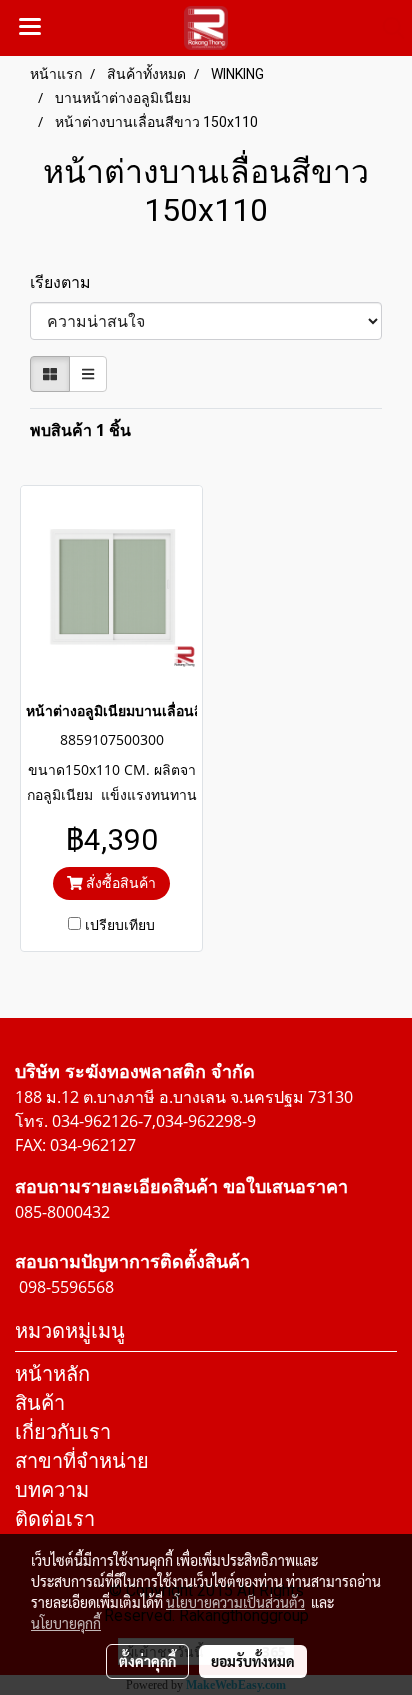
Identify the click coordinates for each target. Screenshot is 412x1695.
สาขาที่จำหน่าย (82, 1460)
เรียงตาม (66, 282)
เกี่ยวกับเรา (63, 1431)
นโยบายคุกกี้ (66, 1623)
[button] (387, 28)
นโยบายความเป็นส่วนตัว (235, 1602)
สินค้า (40, 1402)
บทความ (52, 1489)
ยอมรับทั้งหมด (253, 1661)
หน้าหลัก (52, 1373)
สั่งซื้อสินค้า (119, 882)
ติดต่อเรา (55, 1518)
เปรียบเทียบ (120, 924)
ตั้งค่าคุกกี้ (147, 1661)
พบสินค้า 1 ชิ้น (80, 430)
